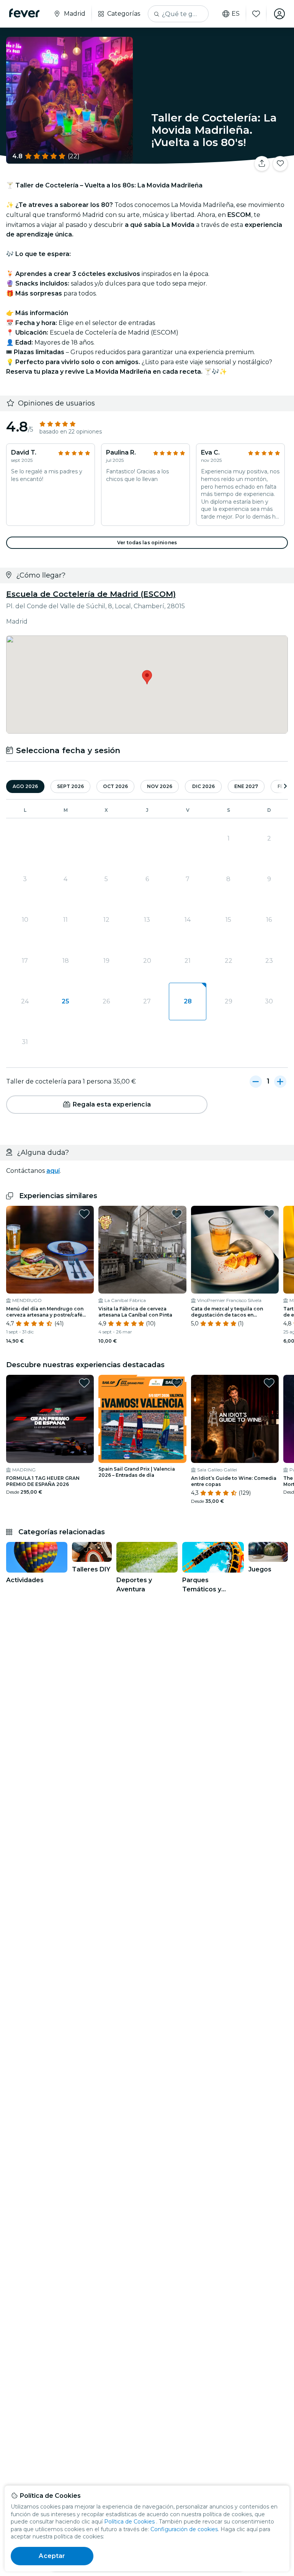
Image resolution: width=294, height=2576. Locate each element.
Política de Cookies (129, 2522)
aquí (53, 1171)
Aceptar (52, 2556)
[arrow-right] (285, 787)
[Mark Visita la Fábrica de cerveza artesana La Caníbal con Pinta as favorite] (177, 1214)
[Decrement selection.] (256, 1082)
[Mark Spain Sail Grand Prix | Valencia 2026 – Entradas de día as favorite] (177, 1383)
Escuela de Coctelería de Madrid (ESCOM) (91, 594)
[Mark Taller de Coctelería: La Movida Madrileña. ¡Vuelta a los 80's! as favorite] (280, 164)
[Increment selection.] (280, 1082)
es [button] (236, 14)
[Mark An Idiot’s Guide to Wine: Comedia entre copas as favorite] (269, 1383)
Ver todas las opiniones (147, 543)
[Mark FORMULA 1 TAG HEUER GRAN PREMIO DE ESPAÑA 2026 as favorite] (84, 1383)
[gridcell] (188, 1002)
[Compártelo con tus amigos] (262, 164)
